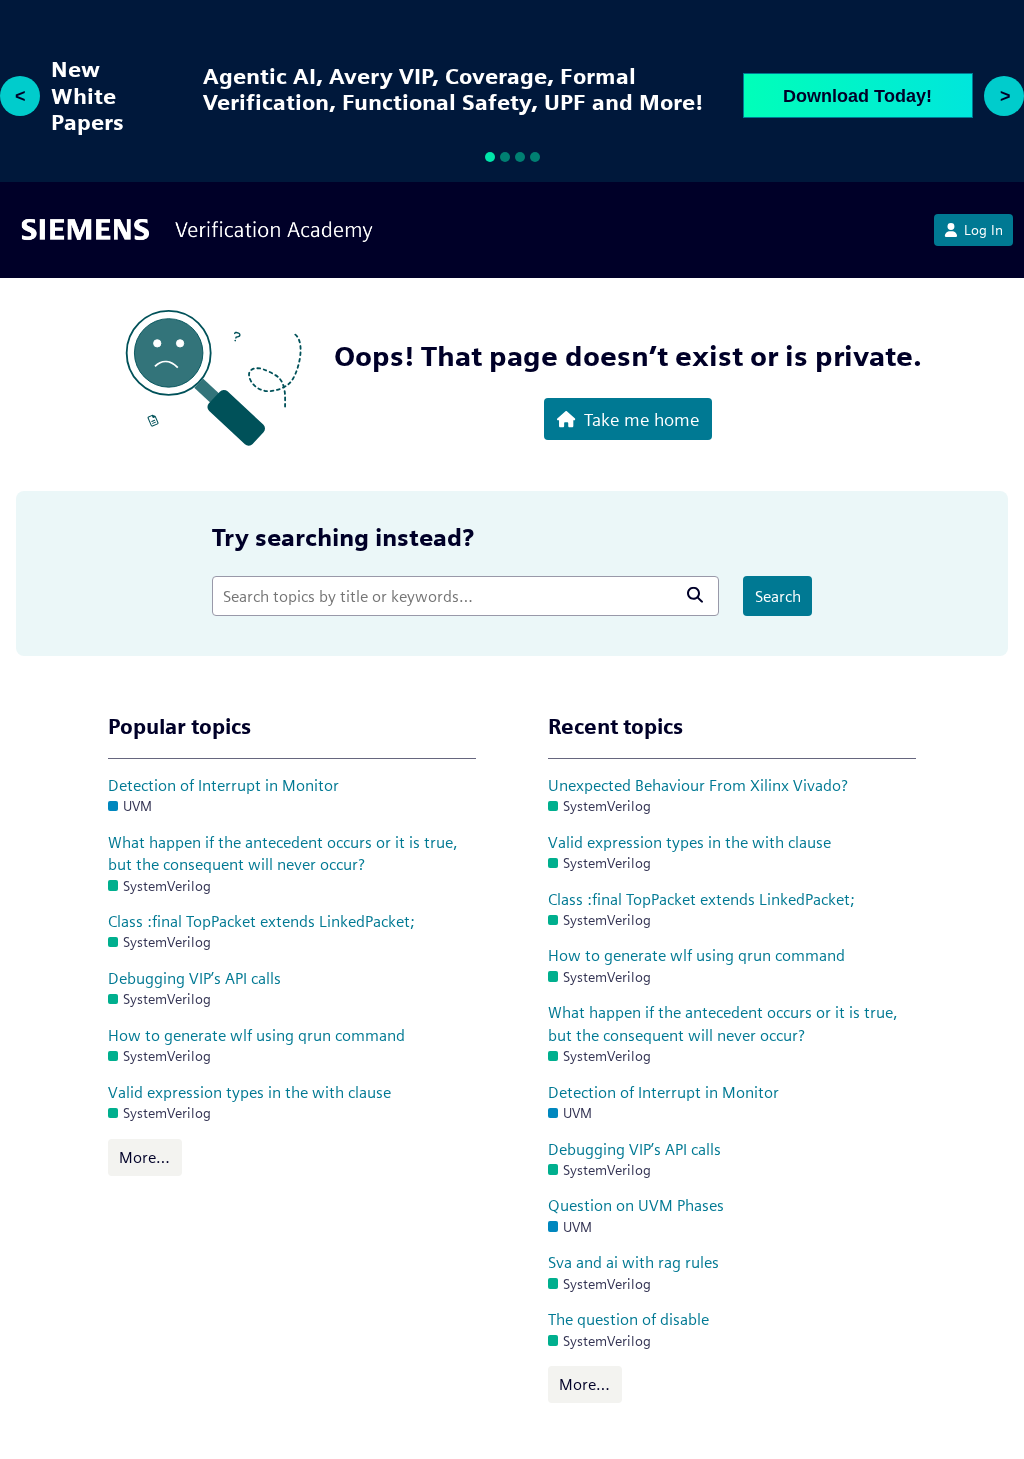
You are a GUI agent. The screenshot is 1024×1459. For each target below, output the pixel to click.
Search (778, 596)
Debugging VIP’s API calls (194, 978)
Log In (983, 230)
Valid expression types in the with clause (249, 1092)
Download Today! (857, 96)
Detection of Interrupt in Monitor (223, 785)
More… (144, 1157)
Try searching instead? (343, 537)
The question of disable (628, 1319)
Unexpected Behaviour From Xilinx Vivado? (698, 785)
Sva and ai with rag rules (633, 1262)
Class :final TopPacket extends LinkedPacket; (261, 921)
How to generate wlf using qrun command (256, 1035)
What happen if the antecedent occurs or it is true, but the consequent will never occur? (283, 853)
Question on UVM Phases (636, 1205)
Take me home (641, 419)
